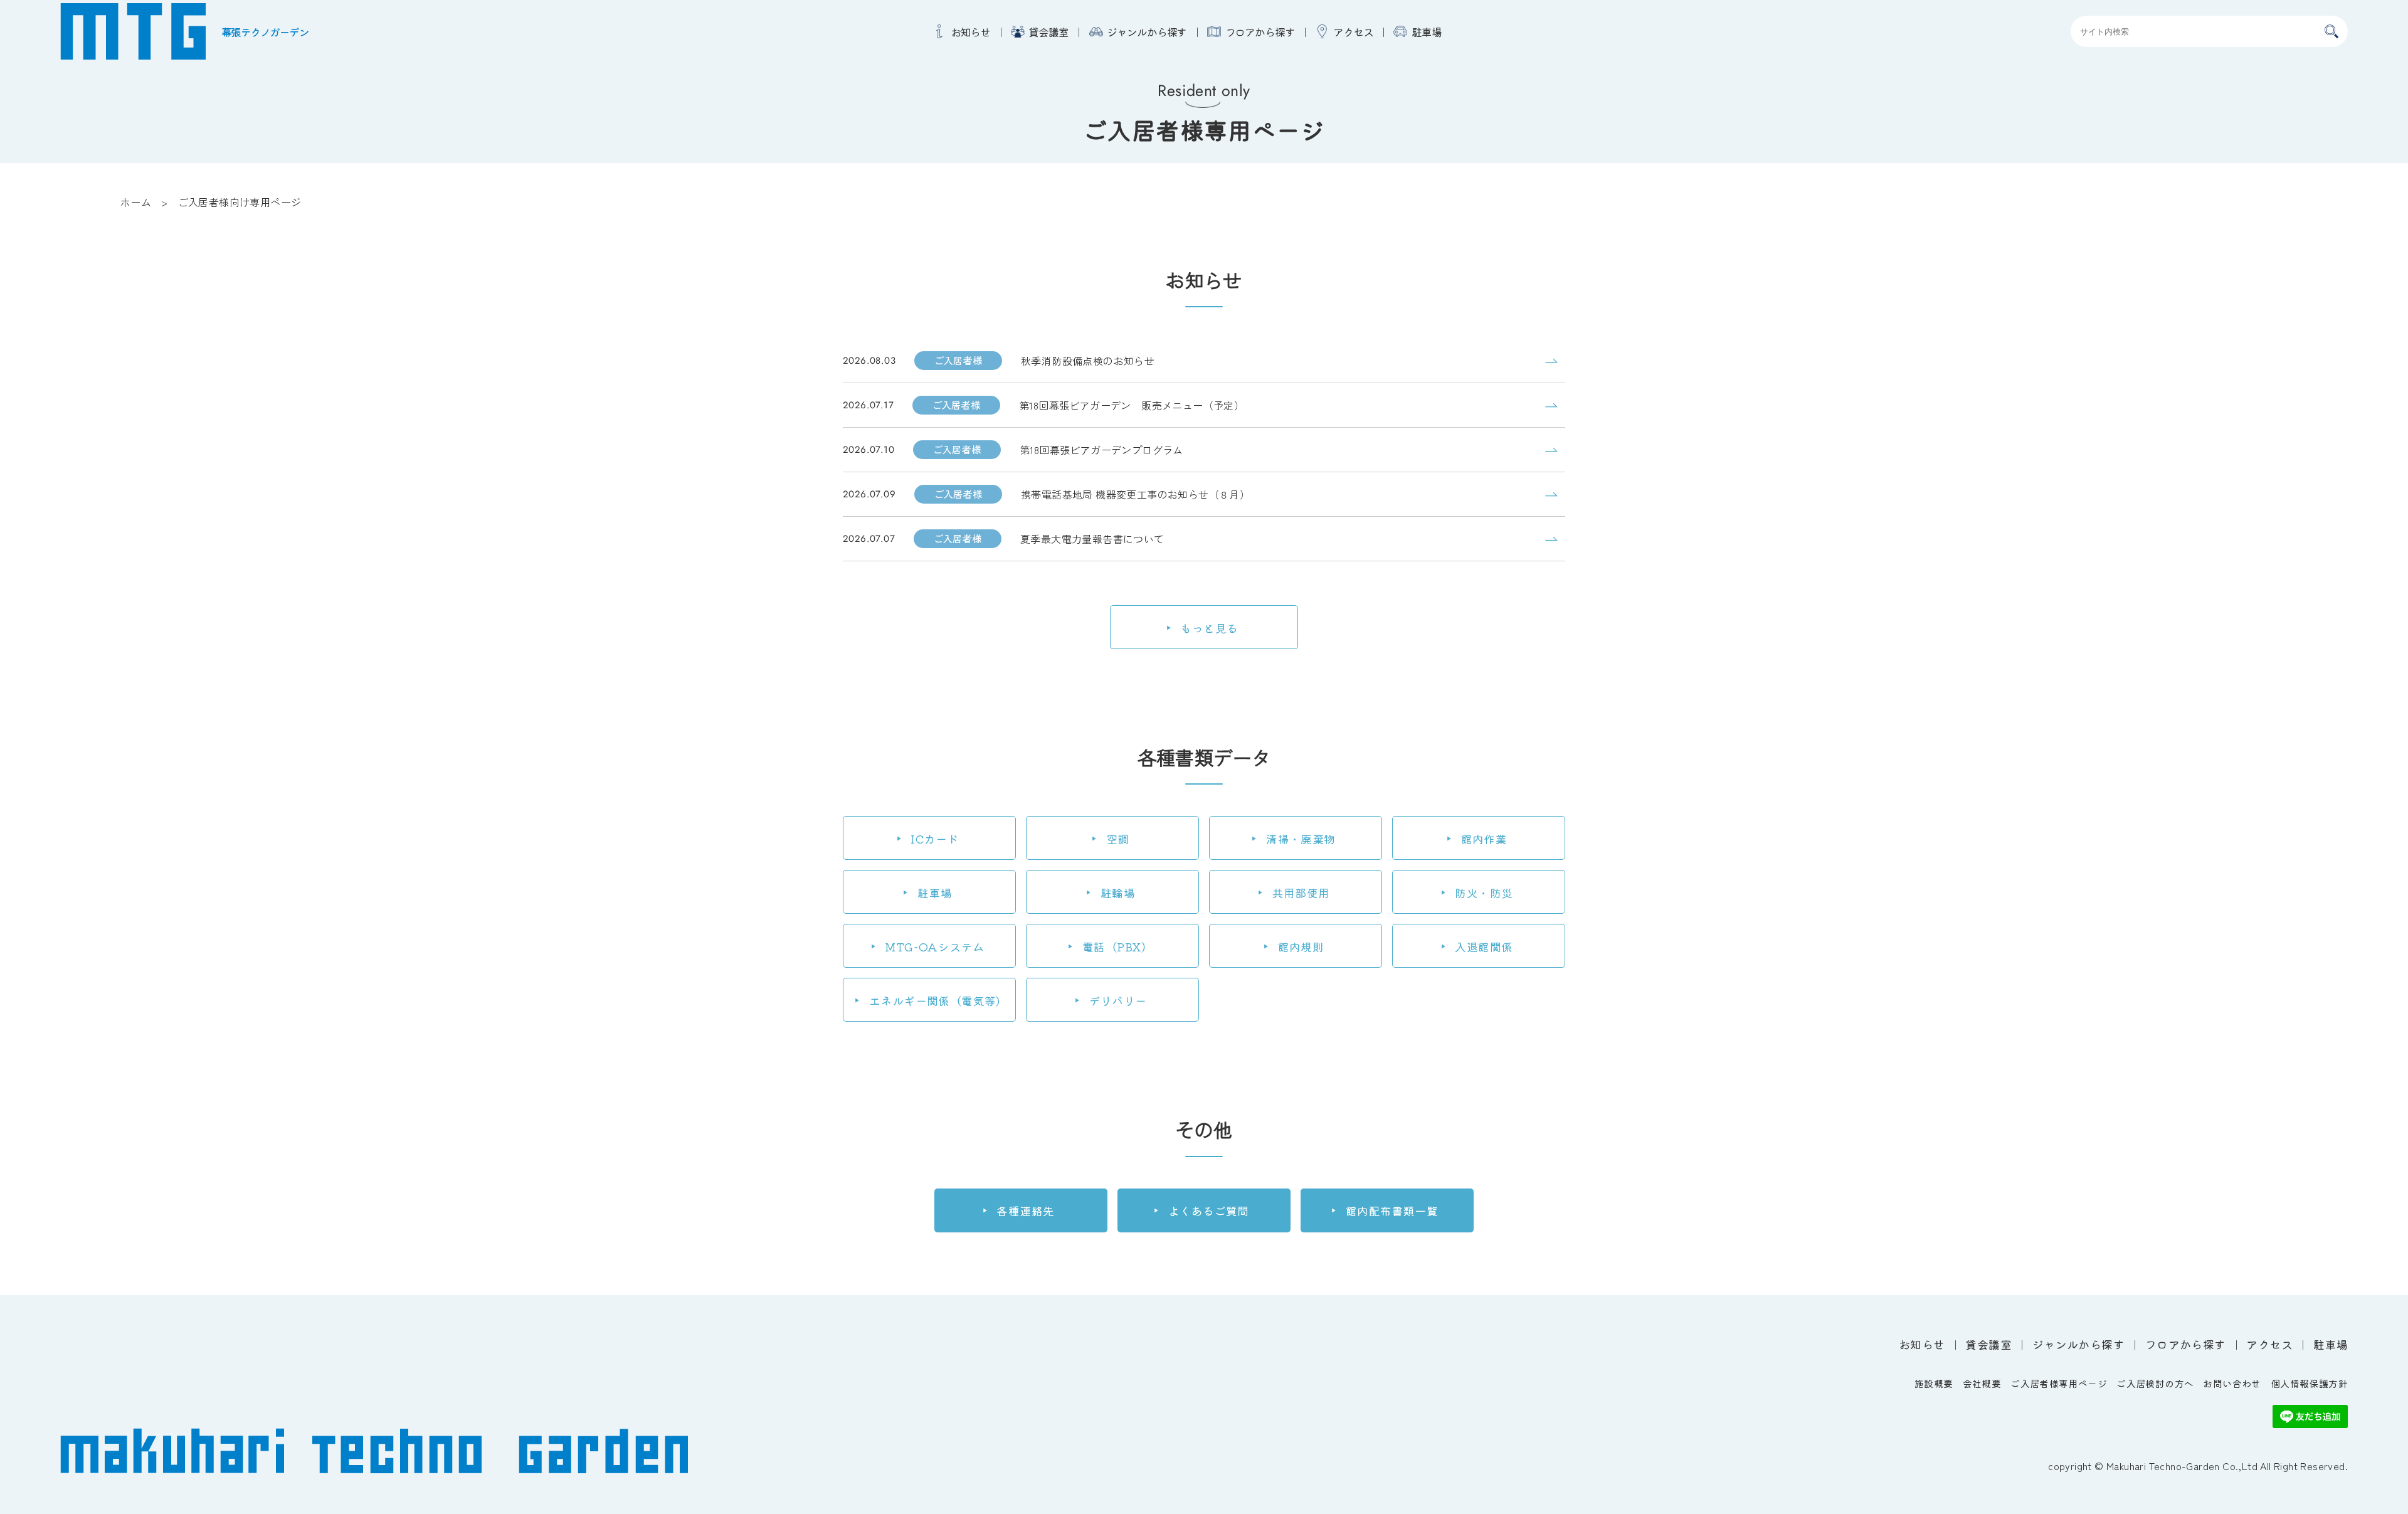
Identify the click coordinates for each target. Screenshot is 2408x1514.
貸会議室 (1048, 32)
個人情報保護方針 (2309, 1383)
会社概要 (1982, 1383)
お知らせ (970, 32)
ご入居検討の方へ (2155, 1383)
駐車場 (1426, 32)
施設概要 (1934, 1383)
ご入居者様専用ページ (2059, 1383)
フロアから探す (1260, 32)
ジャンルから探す (1147, 32)
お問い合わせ (2232, 1383)
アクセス (1353, 32)
